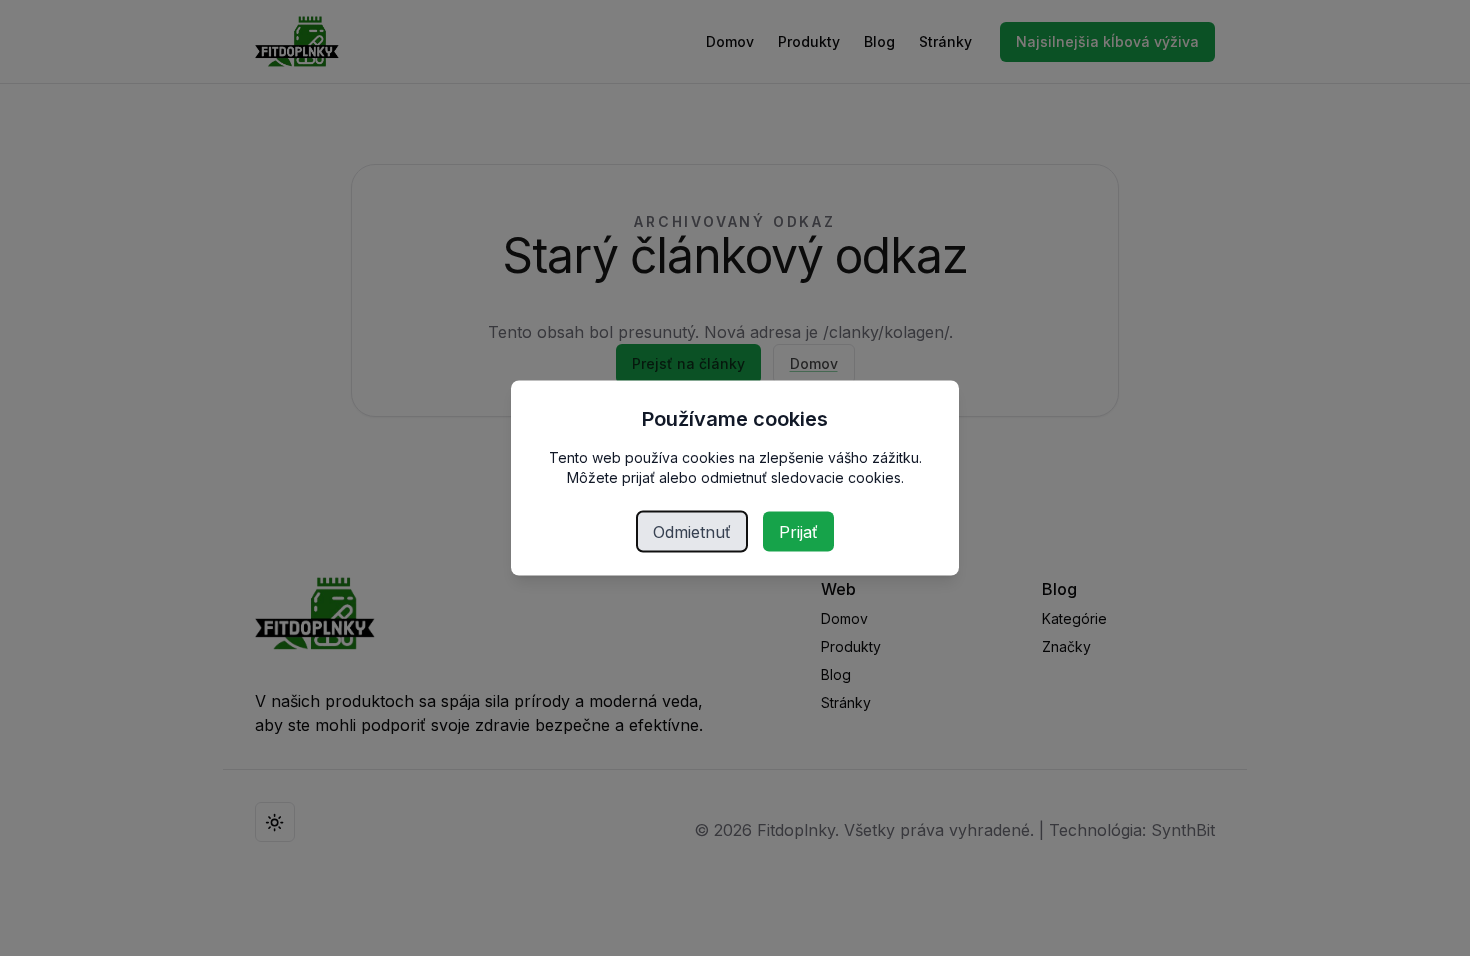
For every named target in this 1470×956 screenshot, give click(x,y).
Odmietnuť (692, 532)
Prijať (798, 532)
